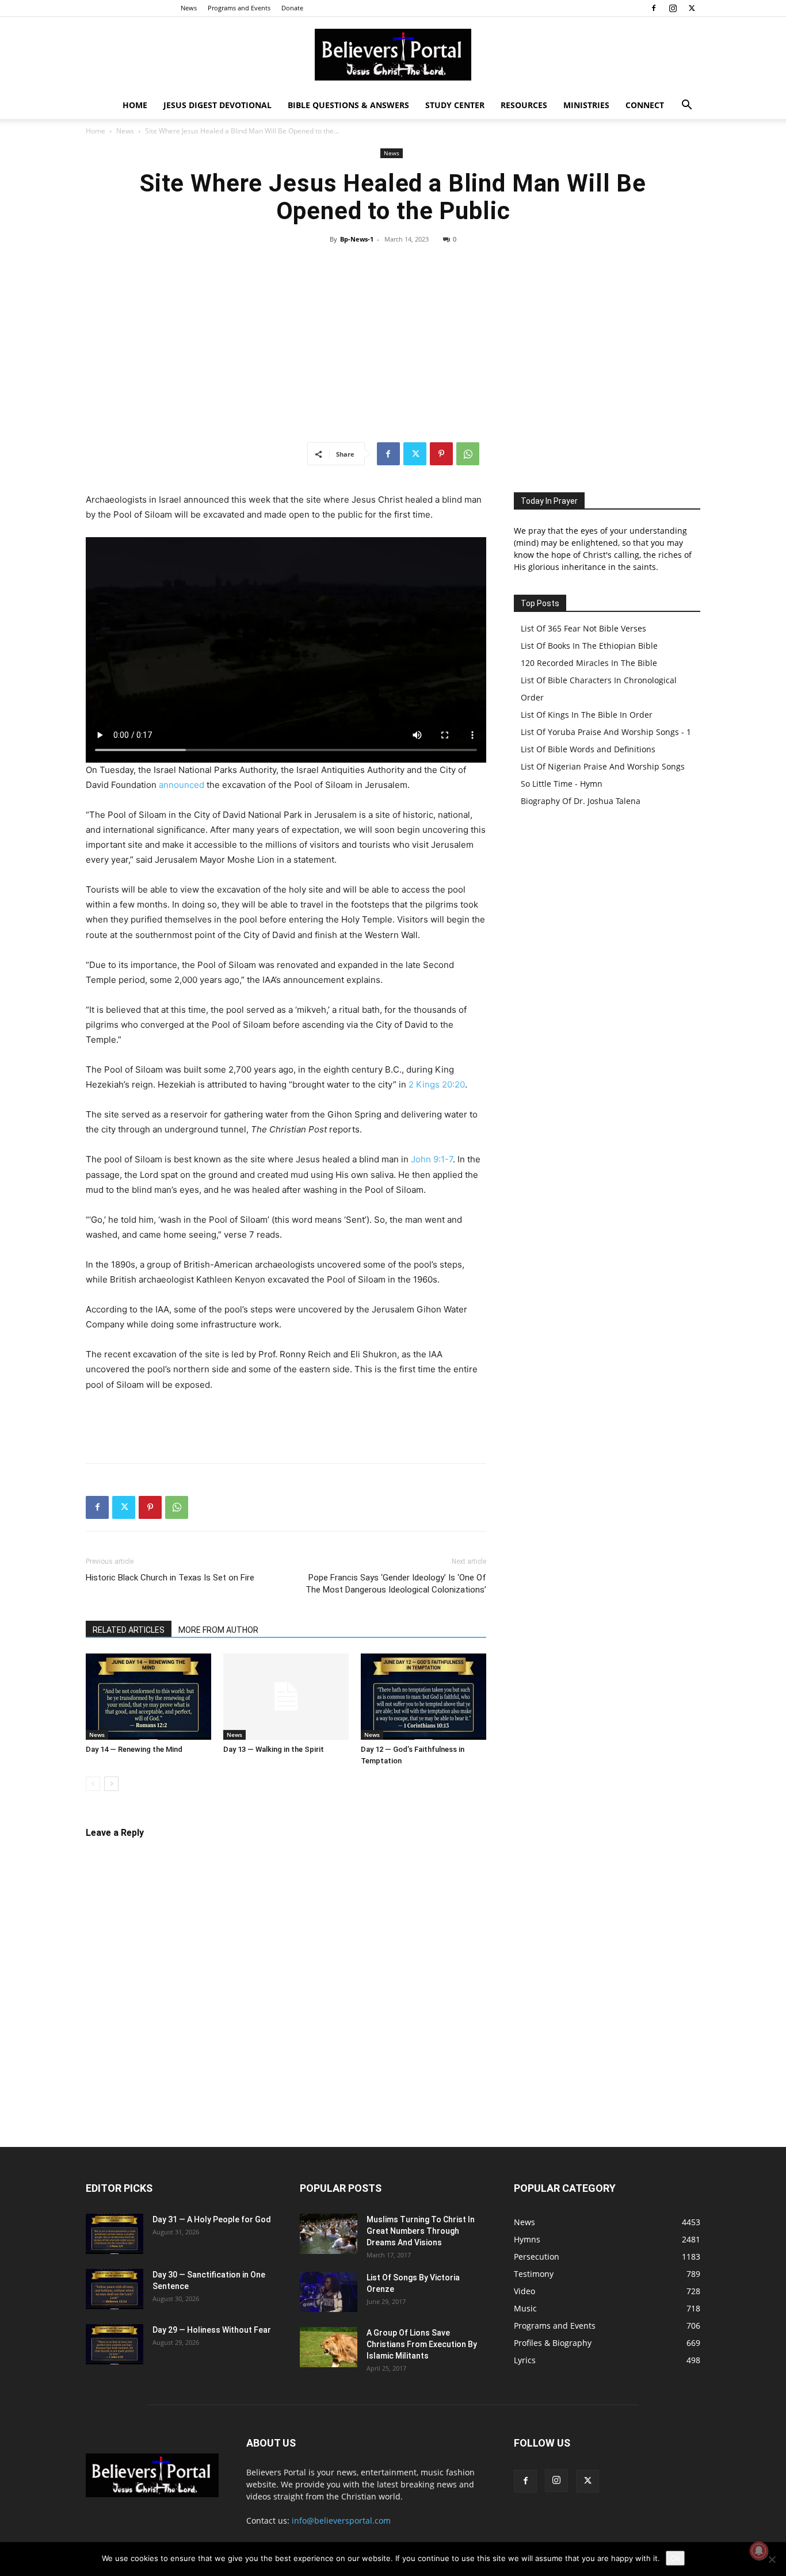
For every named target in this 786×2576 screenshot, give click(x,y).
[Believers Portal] (393, 55)
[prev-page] (93, 1784)
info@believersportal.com (341, 2521)
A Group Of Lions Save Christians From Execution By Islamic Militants (422, 2344)
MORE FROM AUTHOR (218, 1630)
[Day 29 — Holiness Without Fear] (115, 2344)
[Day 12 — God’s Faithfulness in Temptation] (423, 1697)
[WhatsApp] (468, 454)
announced (182, 785)
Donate (292, 8)
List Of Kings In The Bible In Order (587, 715)
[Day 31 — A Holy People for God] (115, 2234)
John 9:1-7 (432, 1159)
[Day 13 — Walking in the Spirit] (286, 1697)
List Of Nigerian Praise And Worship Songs (603, 766)
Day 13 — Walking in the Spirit (274, 1749)
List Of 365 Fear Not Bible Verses (583, 628)
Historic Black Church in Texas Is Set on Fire (170, 1578)
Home (135, 105)
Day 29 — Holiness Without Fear (212, 2330)
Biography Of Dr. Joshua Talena (581, 801)
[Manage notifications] (759, 2551)
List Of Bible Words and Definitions (588, 749)
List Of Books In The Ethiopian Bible (589, 646)
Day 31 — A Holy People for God (212, 2219)
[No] (772, 2559)
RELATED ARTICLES (129, 1630)
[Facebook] (654, 8)
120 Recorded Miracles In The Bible (589, 663)
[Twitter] (692, 8)
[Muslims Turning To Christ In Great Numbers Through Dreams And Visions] (329, 2234)
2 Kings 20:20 (437, 1084)
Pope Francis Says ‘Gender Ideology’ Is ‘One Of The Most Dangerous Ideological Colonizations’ (396, 1584)
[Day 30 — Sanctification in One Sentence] (115, 2289)
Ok (675, 2558)
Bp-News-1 (357, 239)
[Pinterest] (441, 454)
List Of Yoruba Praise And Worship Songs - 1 (606, 732)
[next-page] (111, 1784)
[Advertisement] (393, 343)
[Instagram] (673, 8)
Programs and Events (239, 8)
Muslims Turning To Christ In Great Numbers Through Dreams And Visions (421, 2231)
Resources (524, 105)
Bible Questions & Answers (348, 105)
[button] (686, 106)
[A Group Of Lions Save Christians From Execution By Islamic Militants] (329, 2347)
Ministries (586, 105)
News (189, 8)
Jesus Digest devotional (218, 105)
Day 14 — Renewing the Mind (134, 1749)
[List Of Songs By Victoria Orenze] (329, 2292)
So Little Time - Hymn (562, 784)
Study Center (455, 105)
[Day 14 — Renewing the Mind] (148, 1697)
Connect (645, 105)
